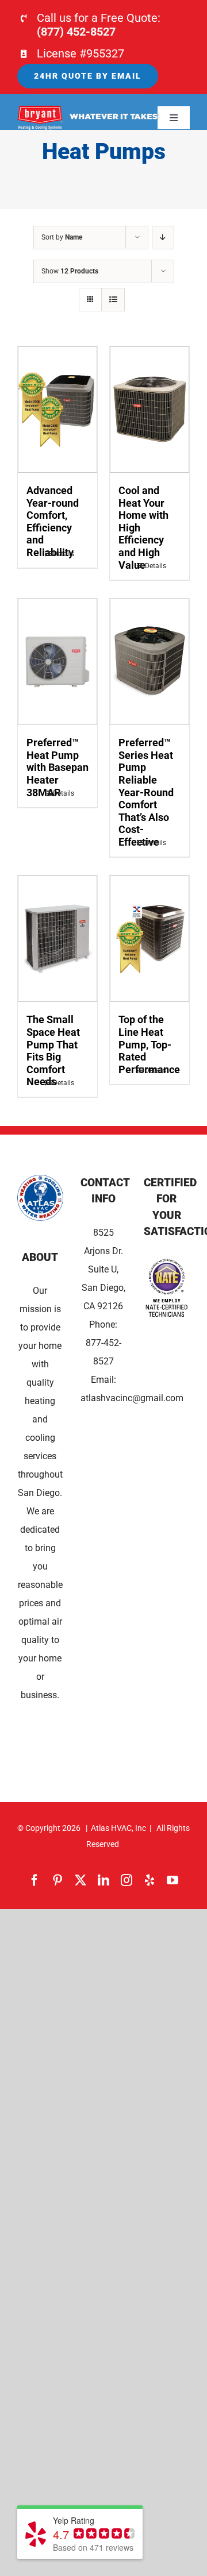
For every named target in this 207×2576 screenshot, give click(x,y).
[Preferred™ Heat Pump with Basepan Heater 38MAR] (57, 662)
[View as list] (113, 300)
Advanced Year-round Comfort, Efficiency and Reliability (53, 521)
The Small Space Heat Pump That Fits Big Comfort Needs (53, 1050)
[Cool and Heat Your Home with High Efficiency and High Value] (149, 410)
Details (64, 554)
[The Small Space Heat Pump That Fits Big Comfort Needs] (57, 939)
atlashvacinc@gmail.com (132, 1398)
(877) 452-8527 (76, 32)
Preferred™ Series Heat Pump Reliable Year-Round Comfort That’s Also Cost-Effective (146, 792)
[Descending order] (163, 238)
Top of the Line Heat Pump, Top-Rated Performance (149, 1044)
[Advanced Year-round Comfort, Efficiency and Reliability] (57, 410)
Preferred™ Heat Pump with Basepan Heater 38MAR (57, 767)
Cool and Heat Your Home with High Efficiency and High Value (143, 528)
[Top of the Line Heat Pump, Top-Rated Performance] (149, 939)
